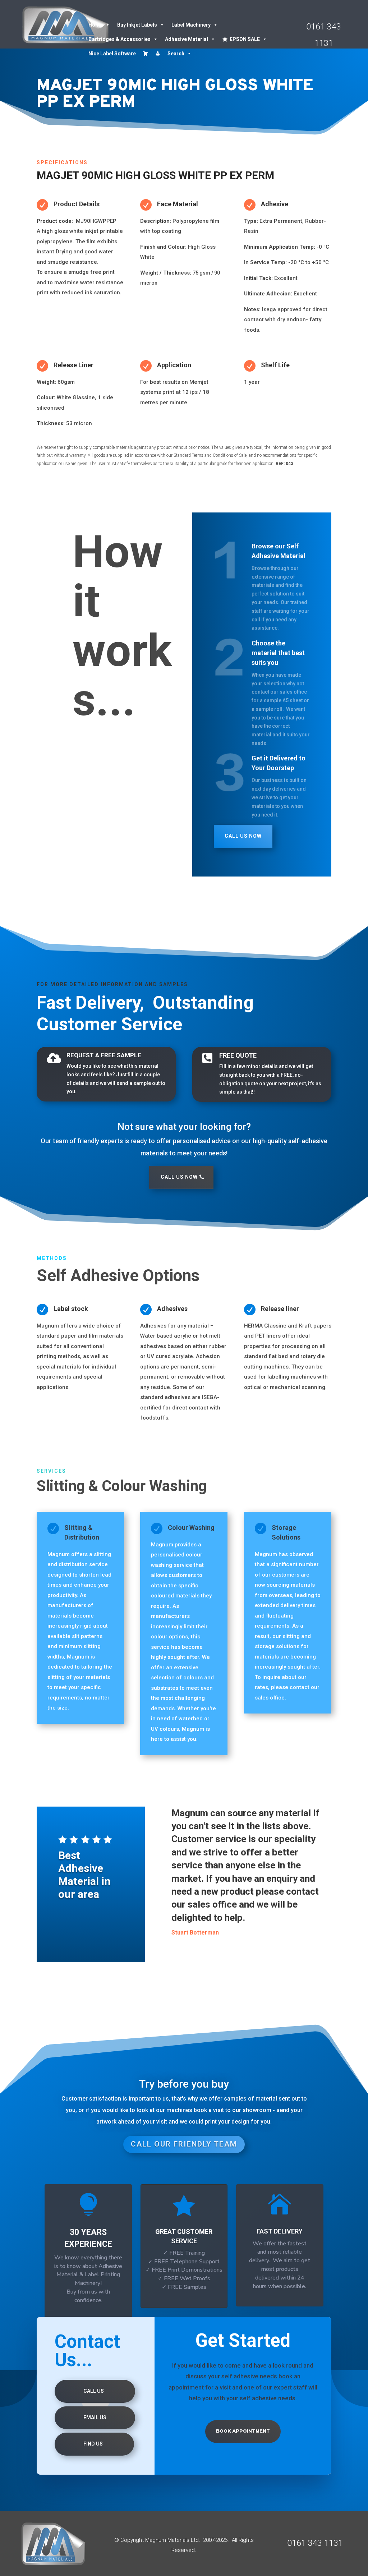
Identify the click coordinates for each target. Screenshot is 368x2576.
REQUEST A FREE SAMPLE (104, 1055)
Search (176, 54)
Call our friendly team (184, 2144)
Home (96, 25)
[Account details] (158, 54)
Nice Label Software (112, 54)
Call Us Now (243, 836)
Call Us (94, 2391)
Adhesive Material (187, 39)
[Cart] (146, 54)
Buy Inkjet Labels (137, 25)
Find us (93, 2444)
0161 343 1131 (315, 2543)
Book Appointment (243, 2431)
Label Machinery (191, 25)
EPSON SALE (245, 39)
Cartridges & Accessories (119, 39)
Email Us (95, 2418)
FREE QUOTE (238, 1055)
